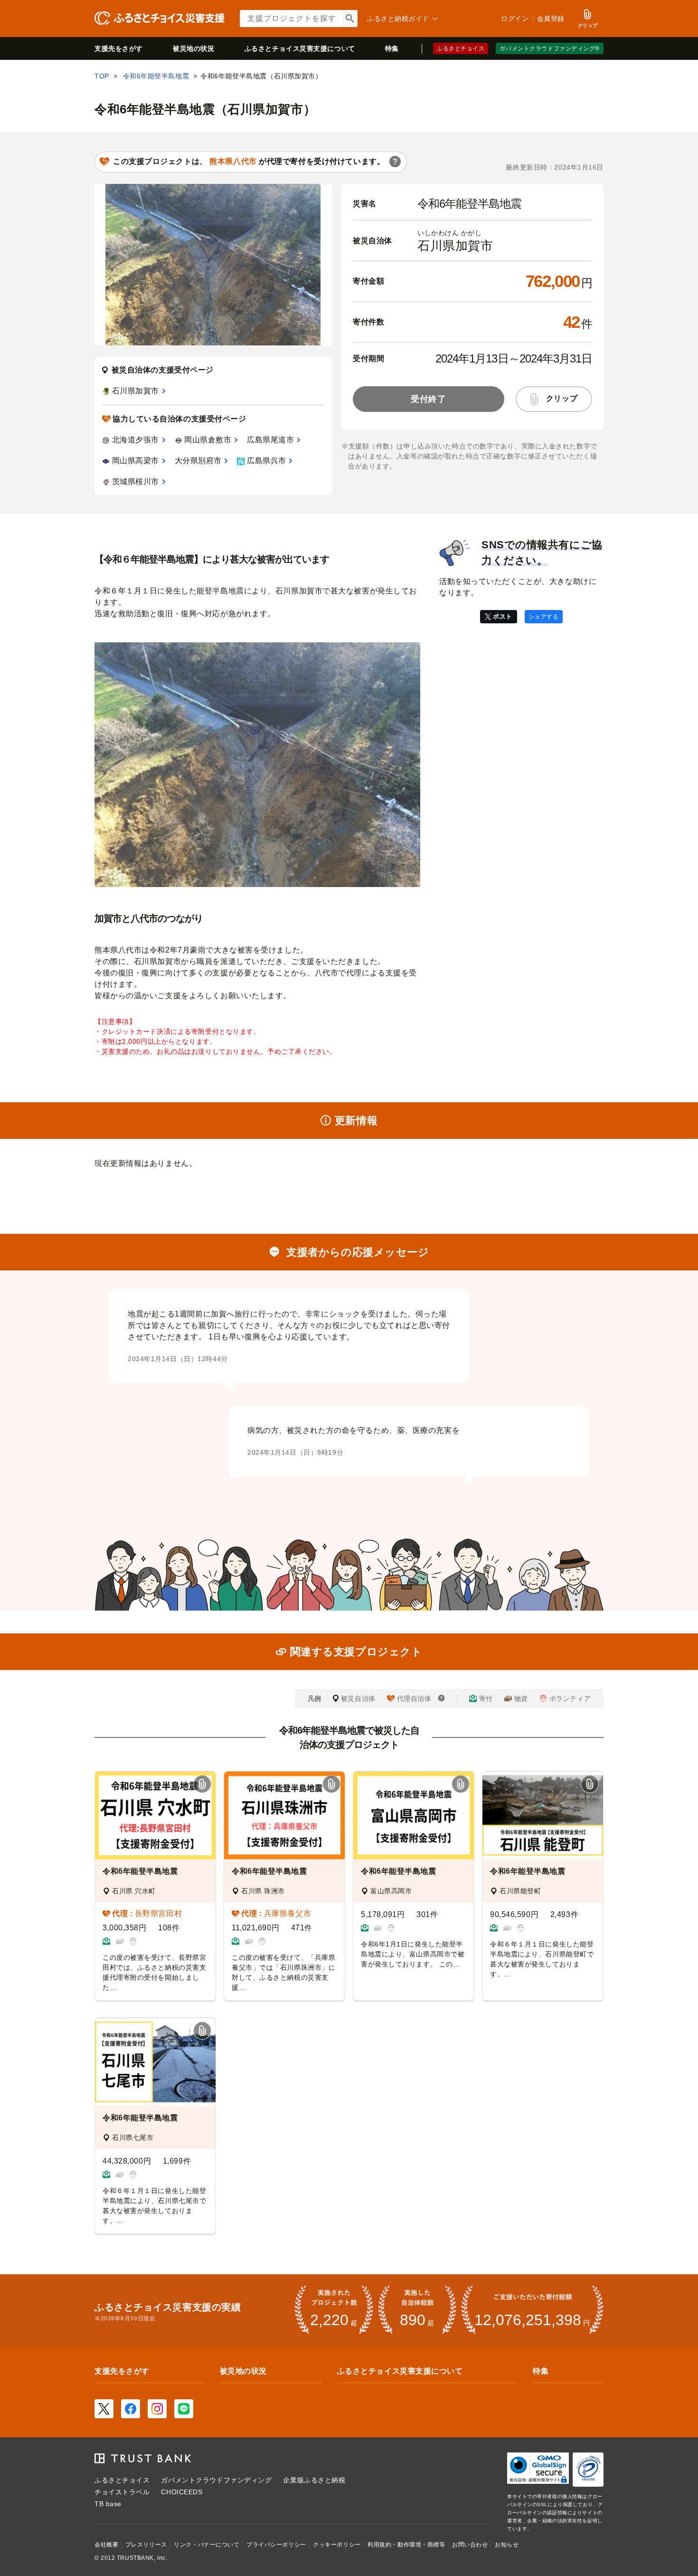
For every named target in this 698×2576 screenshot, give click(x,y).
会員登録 (551, 19)
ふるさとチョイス (461, 48)
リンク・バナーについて (207, 2545)
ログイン (515, 19)
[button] (202, 1785)
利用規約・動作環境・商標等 (406, 2545)
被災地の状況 (193, 48)
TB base (108, 2504)
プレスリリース (146, 2545)
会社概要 (106, 2545)
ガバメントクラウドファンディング (216, 2480)
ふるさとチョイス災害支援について (400, 2371)
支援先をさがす (119, 48)
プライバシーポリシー (276, 2545)
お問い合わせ (470, 2545)
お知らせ (507, 2545)
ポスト (503, 616)
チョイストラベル (122, 2492)
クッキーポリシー (337, 2545)
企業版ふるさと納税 (314, 2480)
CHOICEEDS (182, 2492)
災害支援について (300, 48)
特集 (392, 48)
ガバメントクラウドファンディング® (550, 48)
